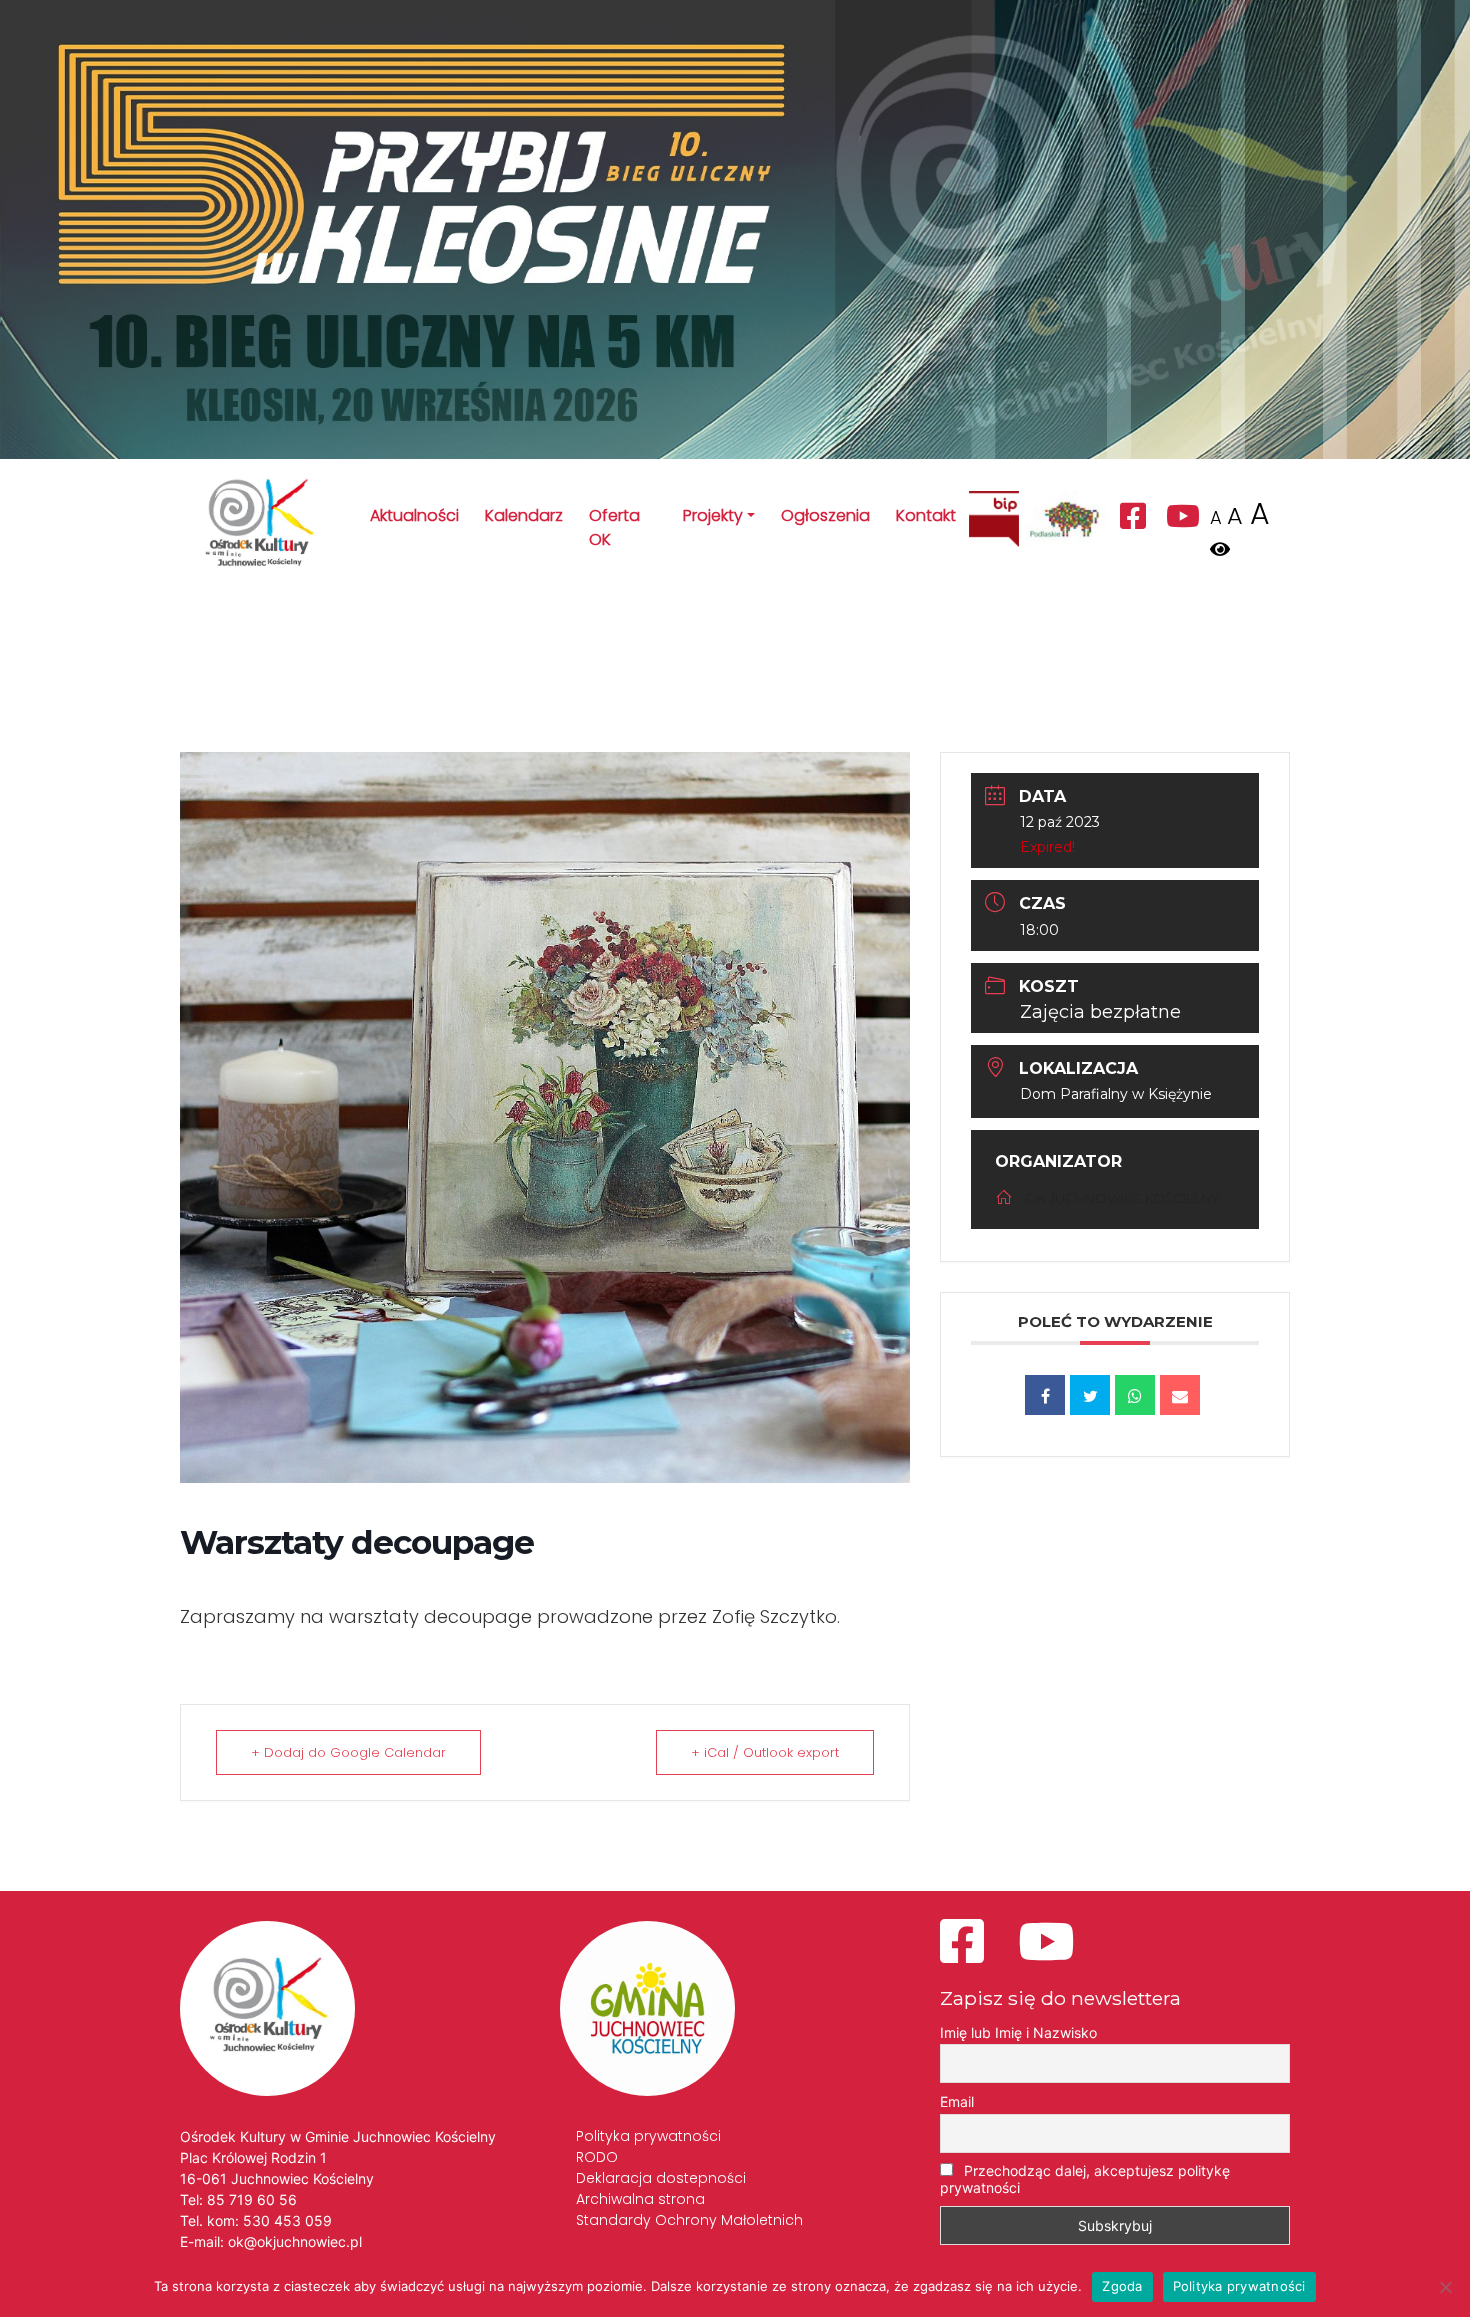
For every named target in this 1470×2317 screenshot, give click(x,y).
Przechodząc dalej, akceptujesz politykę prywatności (1085, 2179)
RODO (597, 2157)
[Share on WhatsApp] (1135, 1395)
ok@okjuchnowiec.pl (295, 2241)
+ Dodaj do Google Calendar (348, 1752)
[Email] (1180, 1395)
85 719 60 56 (252, 2199)
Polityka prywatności (648, 2136)
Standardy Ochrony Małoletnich (689, 2220)
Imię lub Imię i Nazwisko (1018, 2032)
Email (957, 2101)
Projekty (713, 515)
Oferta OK (614, 527)
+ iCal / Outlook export (765, 1752)
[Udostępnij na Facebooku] (1045, 1395)
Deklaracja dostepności (661, 2178)
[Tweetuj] (1090, 1395)
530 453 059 (287, 2220)
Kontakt (926, 515)
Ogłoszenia (825, 515)
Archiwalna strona (640, 2199)
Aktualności (414, 515)
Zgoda (1122, 2286)
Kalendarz (524, 515)
